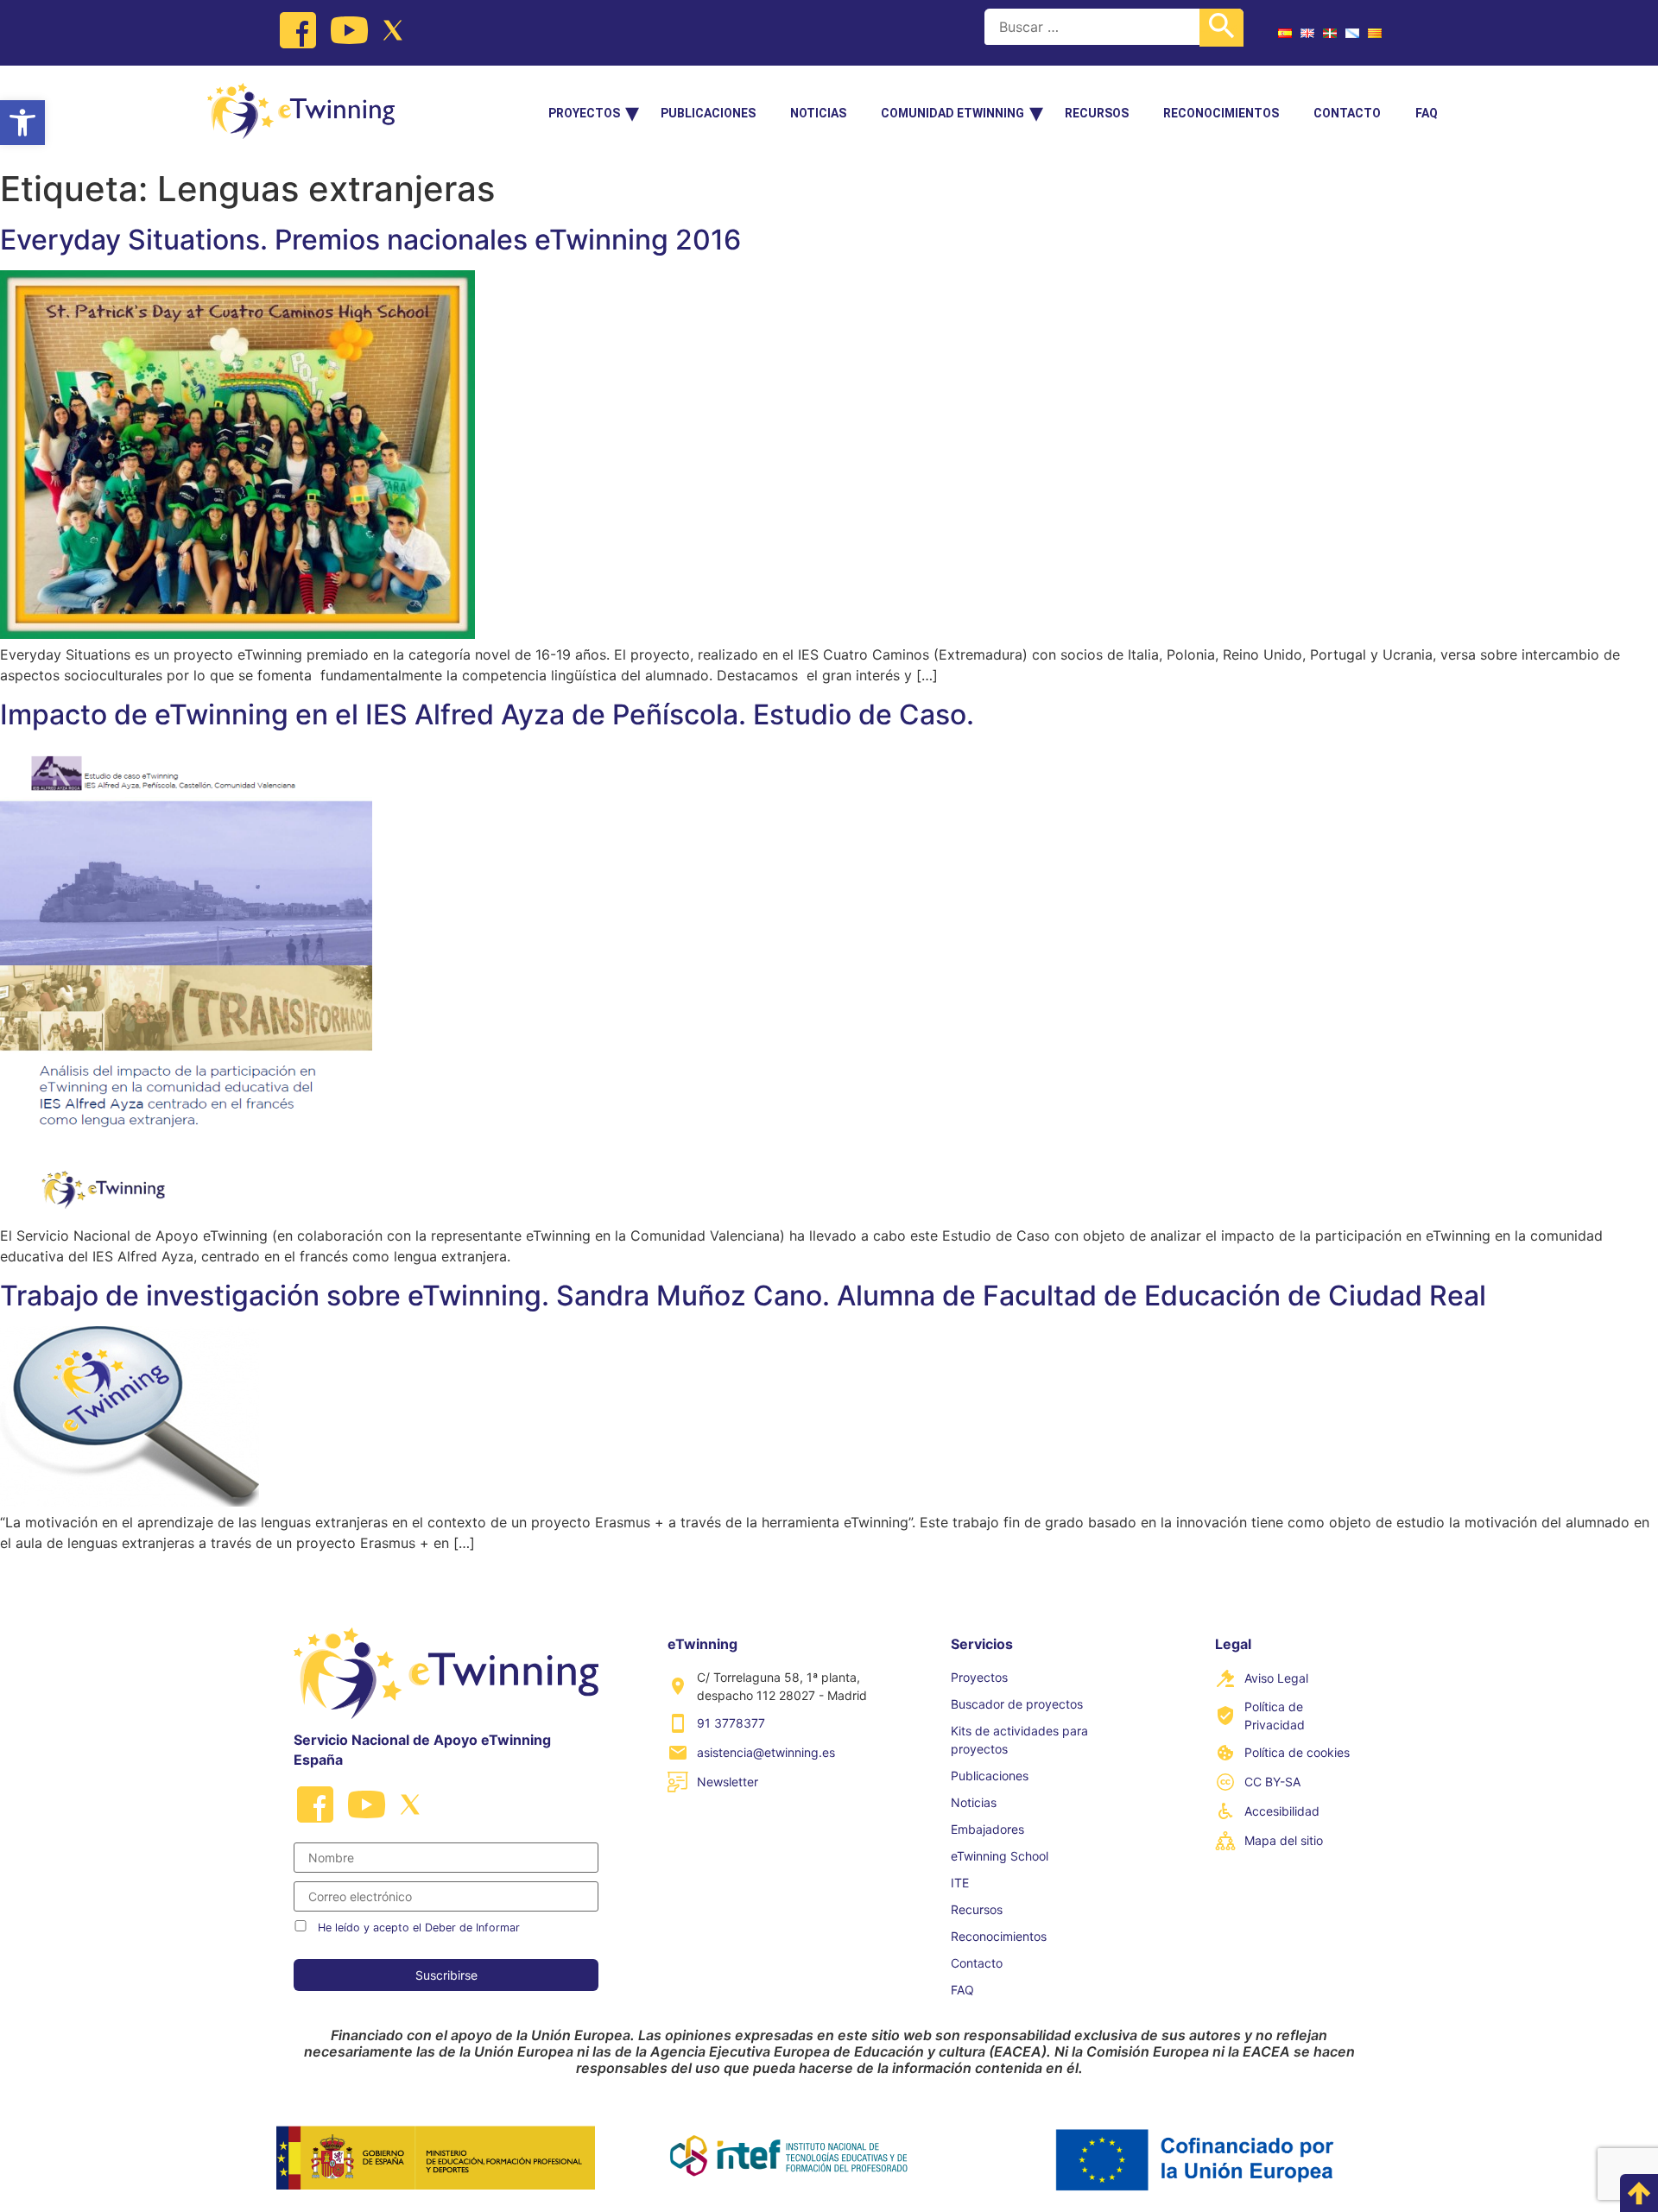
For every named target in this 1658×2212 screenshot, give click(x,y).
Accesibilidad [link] (1282, 1811)
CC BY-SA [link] (1272, 1782)
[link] (22, 123)
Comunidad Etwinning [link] (952, 113)
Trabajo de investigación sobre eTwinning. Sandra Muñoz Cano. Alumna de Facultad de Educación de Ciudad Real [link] (743, 1296)
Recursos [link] (1097, 113)
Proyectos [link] (584, 113)
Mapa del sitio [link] (1284, 1840)
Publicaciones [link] (708, 113)
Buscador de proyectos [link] (1017, 1704)
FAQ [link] (1427, 113)
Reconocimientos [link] (1221, 113)
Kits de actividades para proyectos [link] (1019, 1740)
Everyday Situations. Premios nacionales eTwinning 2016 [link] (370, 240)
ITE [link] (960, 1883)
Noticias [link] (818, 113)
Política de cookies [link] (1297, 1752)
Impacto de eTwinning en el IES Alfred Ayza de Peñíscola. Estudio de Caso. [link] (487, 714)
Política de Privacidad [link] (1275, 1716)
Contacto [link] (1347, 113)
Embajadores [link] (987, 1829)
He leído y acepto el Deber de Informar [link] (419, 1928)
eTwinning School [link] (1000, 1856)
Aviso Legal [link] (1276, 1678)
